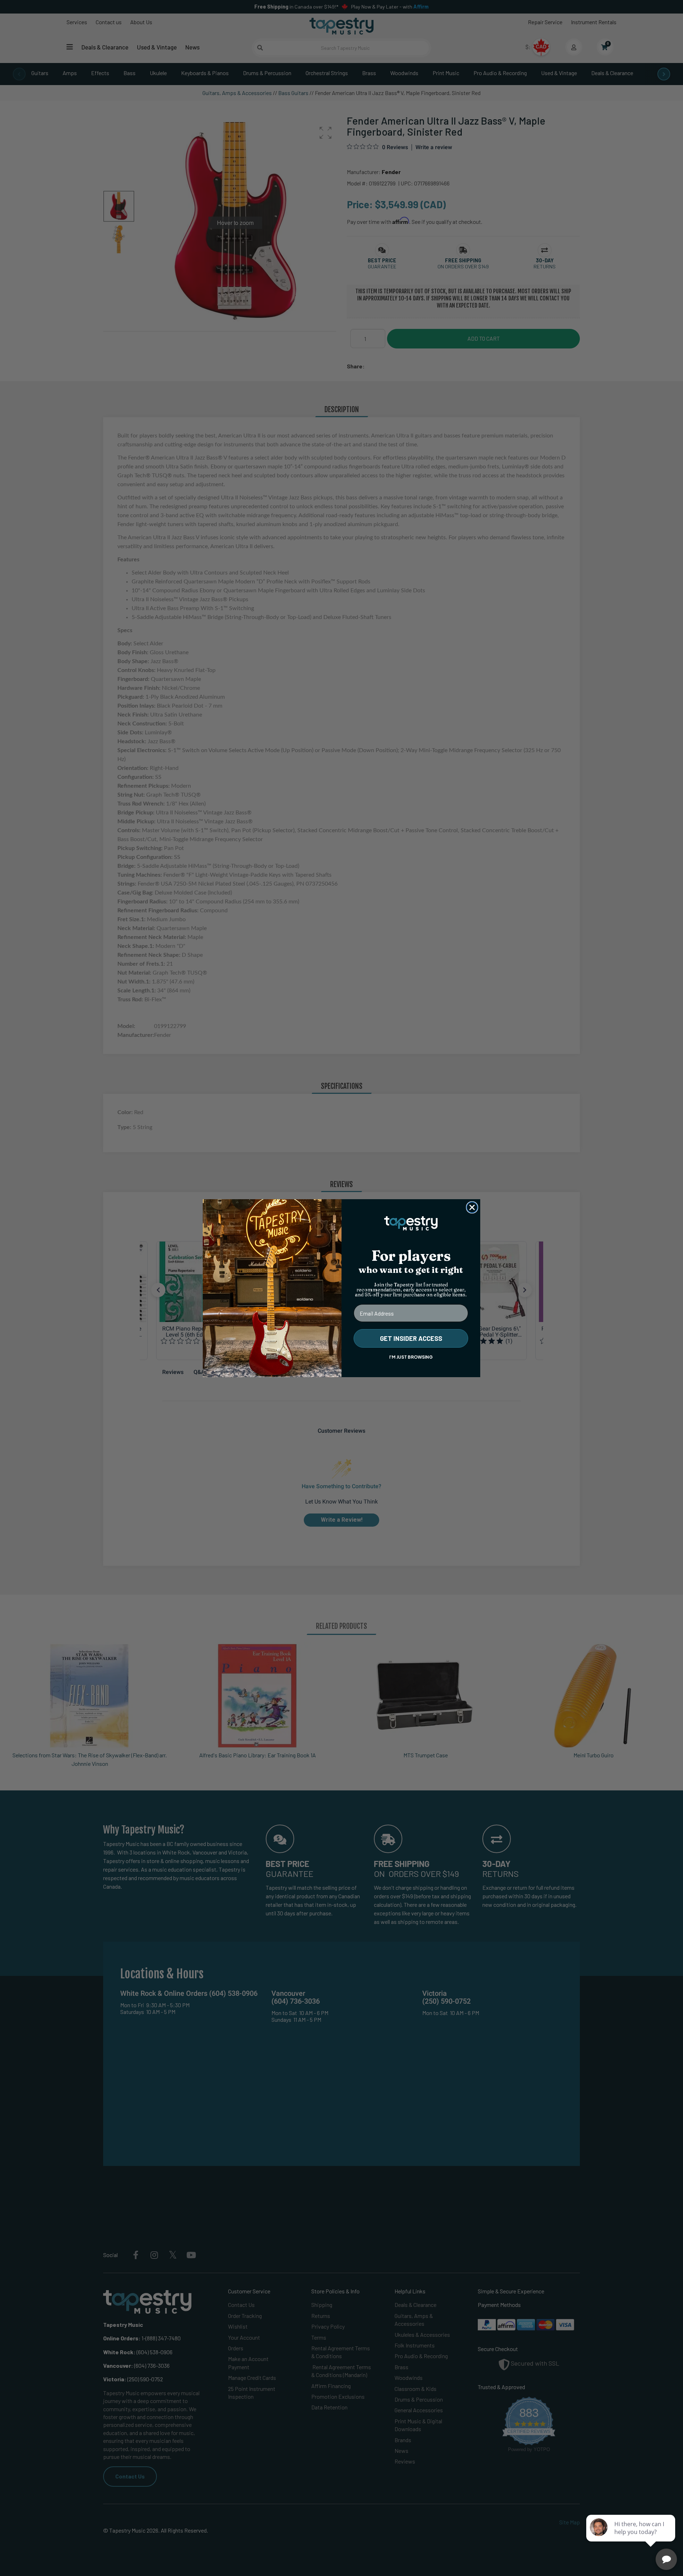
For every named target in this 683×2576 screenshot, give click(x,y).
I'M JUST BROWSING (411, 1357)
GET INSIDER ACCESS (411, 1338)
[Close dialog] (472, 1207)
